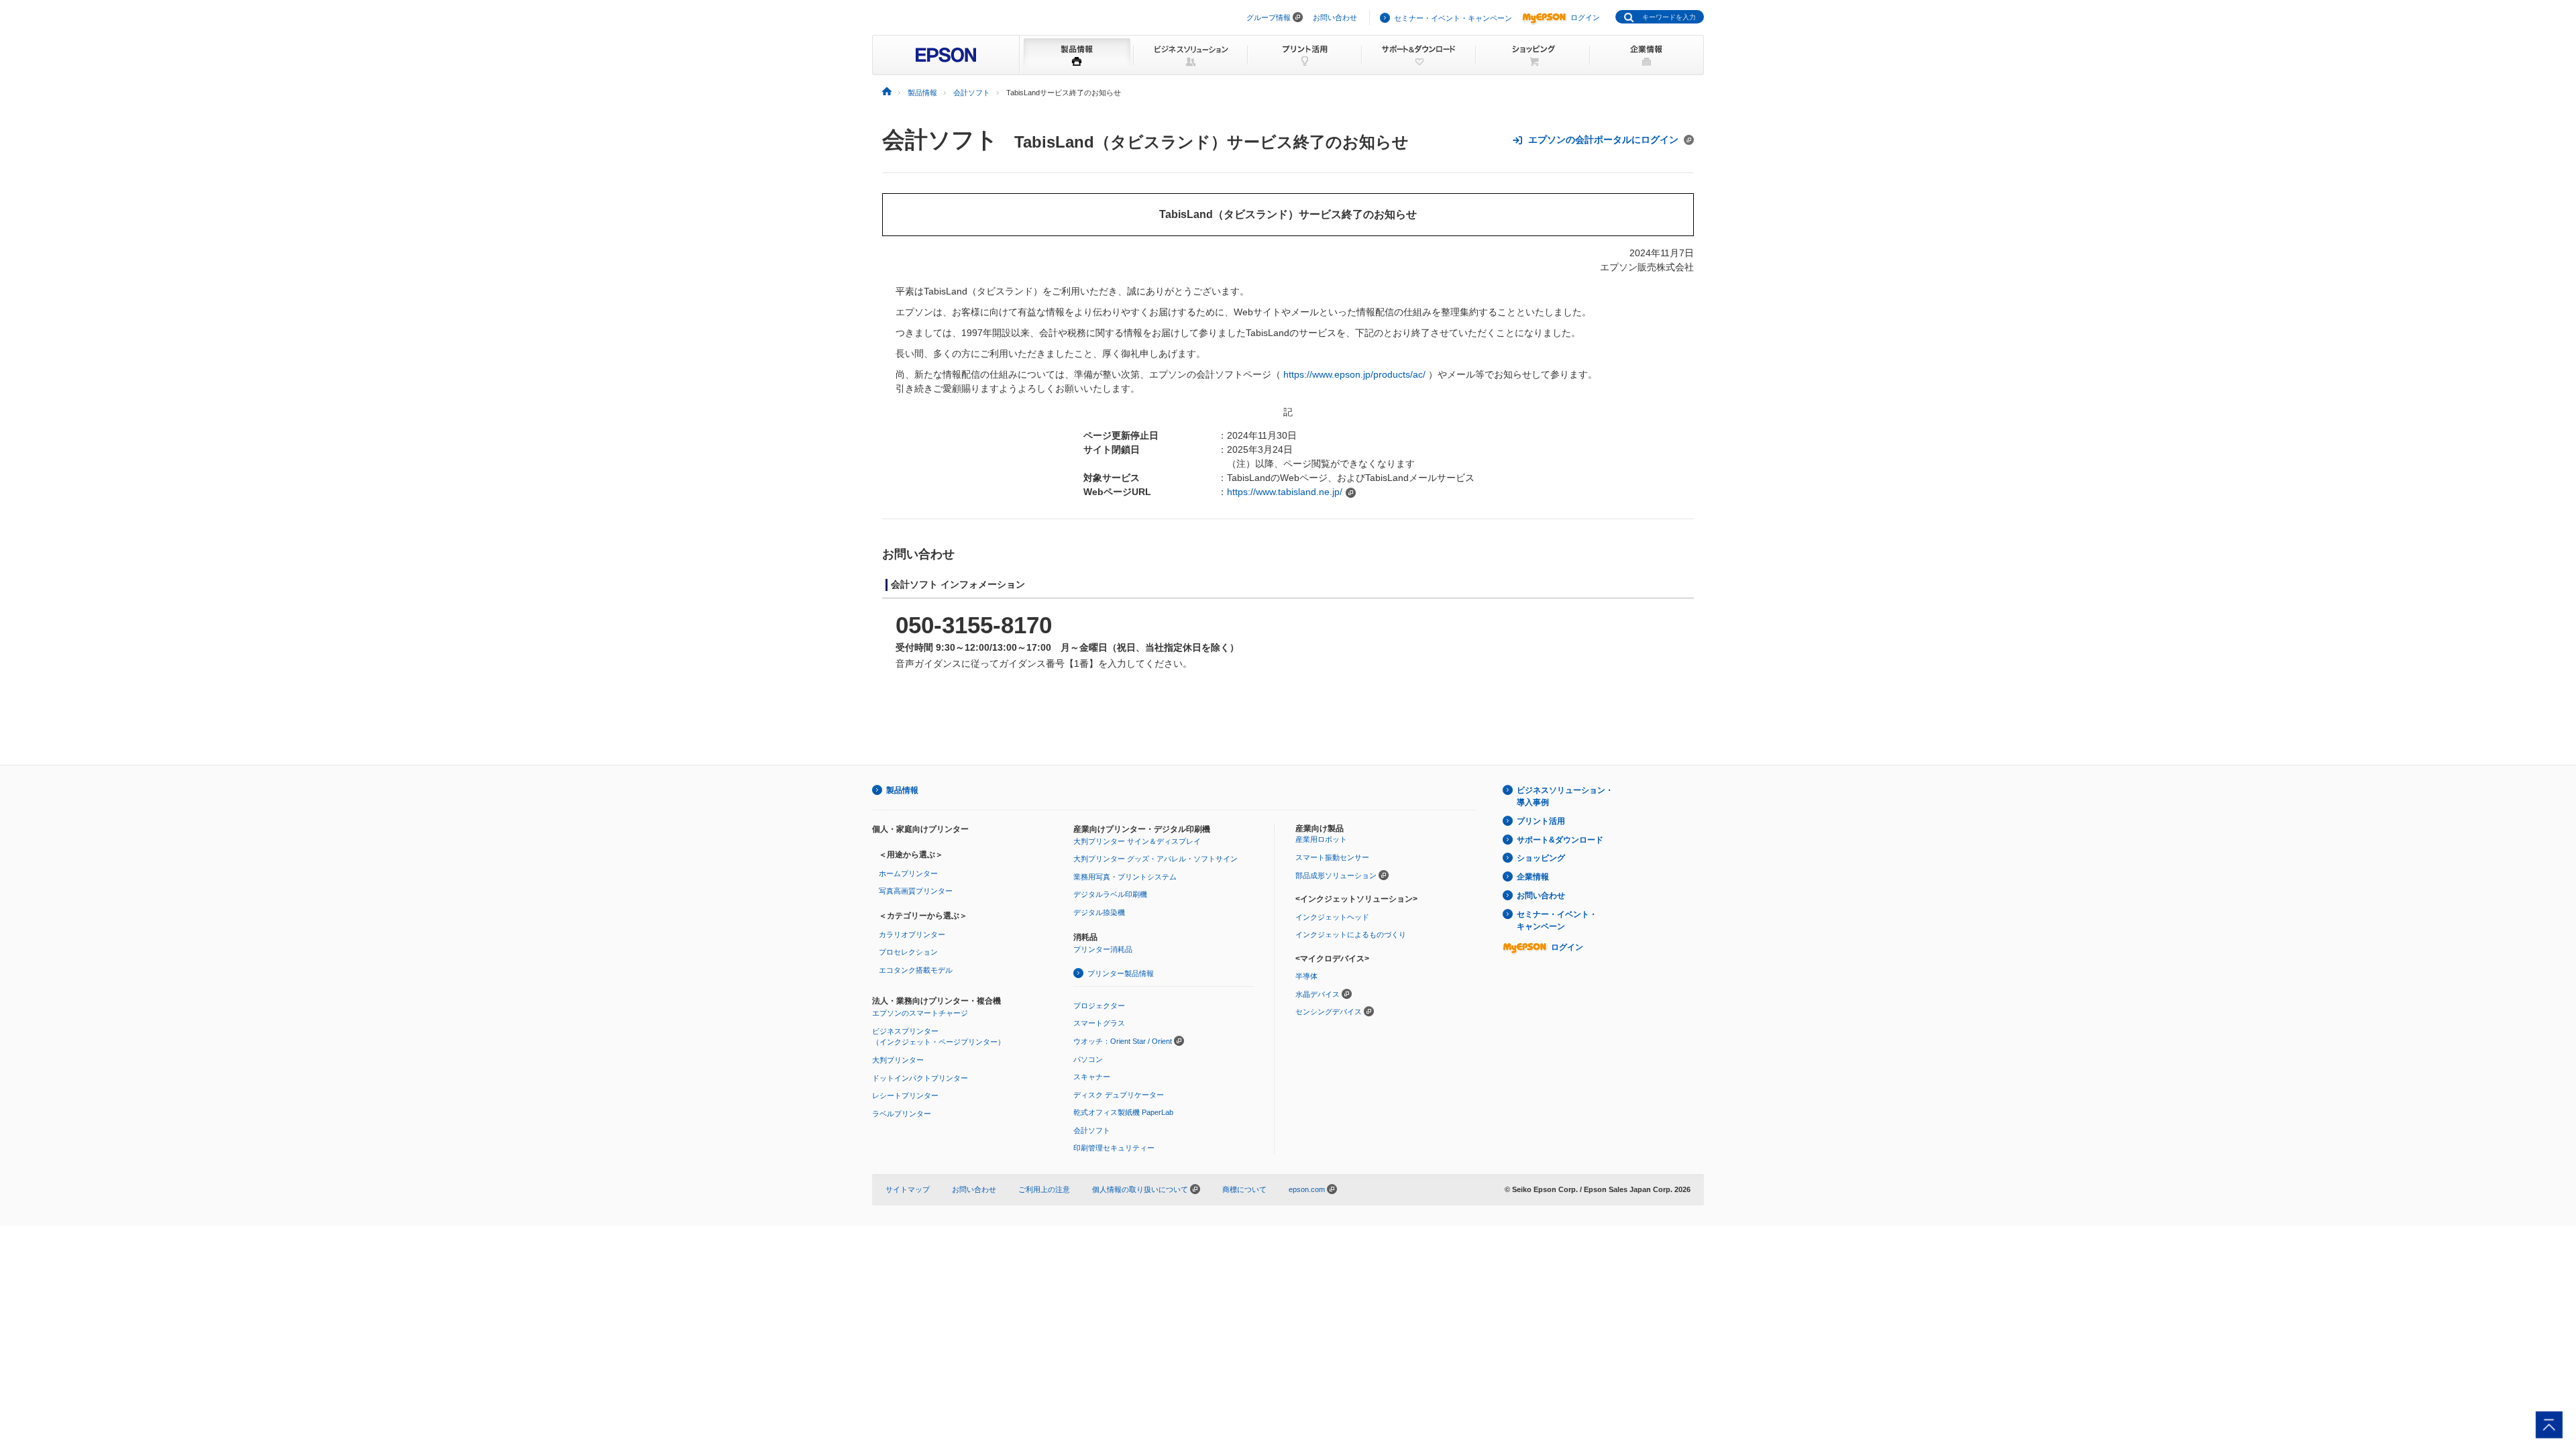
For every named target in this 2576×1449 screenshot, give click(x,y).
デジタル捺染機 (1099, 912)
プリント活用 (1541, 821)
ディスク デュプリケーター (1119, 1095)
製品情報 (902, 790)
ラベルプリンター (902, 1114)
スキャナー (1092, 1077)
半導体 (1306, 976)
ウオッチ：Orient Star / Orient (1123, 1041)
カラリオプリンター (912, 934)
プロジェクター (1099, 1006)
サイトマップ (908, 1189)
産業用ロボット (1321, 839)
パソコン (1088, 1059)
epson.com (1307, 1189)
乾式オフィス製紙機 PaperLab (1123, 1112)
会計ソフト (940, 140)
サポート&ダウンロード (1560, 840)
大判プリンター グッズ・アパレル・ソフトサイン (1156, 859)
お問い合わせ (1335, 17)
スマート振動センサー (1332, 857)
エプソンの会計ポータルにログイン (1603, 140)
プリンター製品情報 (1121, 973)
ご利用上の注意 (1044, 1189)
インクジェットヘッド (1332, 917)
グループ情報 (1269, 17)
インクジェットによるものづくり (1351, 934)
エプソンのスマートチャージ (920, 1013)
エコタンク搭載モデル (916, 970)
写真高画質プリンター (916, 891)
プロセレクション (908, 952)
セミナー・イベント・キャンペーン (1453, 18)
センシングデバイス (1329, 1012)
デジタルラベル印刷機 (1110, 894)
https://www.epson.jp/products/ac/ (1354, 374)
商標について (1244, 1189)
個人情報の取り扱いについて (1141, 1189)
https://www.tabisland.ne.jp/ (1285, 492)
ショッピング (1541, 858)
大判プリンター (898, 1060)
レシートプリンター (905, 1095)
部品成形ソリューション (1336, 875)
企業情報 (1533, 877)
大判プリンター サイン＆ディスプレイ (1137, 841)
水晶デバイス (1318, 994)
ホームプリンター (908, 873)
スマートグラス (1099, 1023)
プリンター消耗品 (1103, 949)
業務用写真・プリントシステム (1125, 877)
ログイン (1585, 17)
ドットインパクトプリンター (920, 1078)
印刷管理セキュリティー (1114, 1148)
